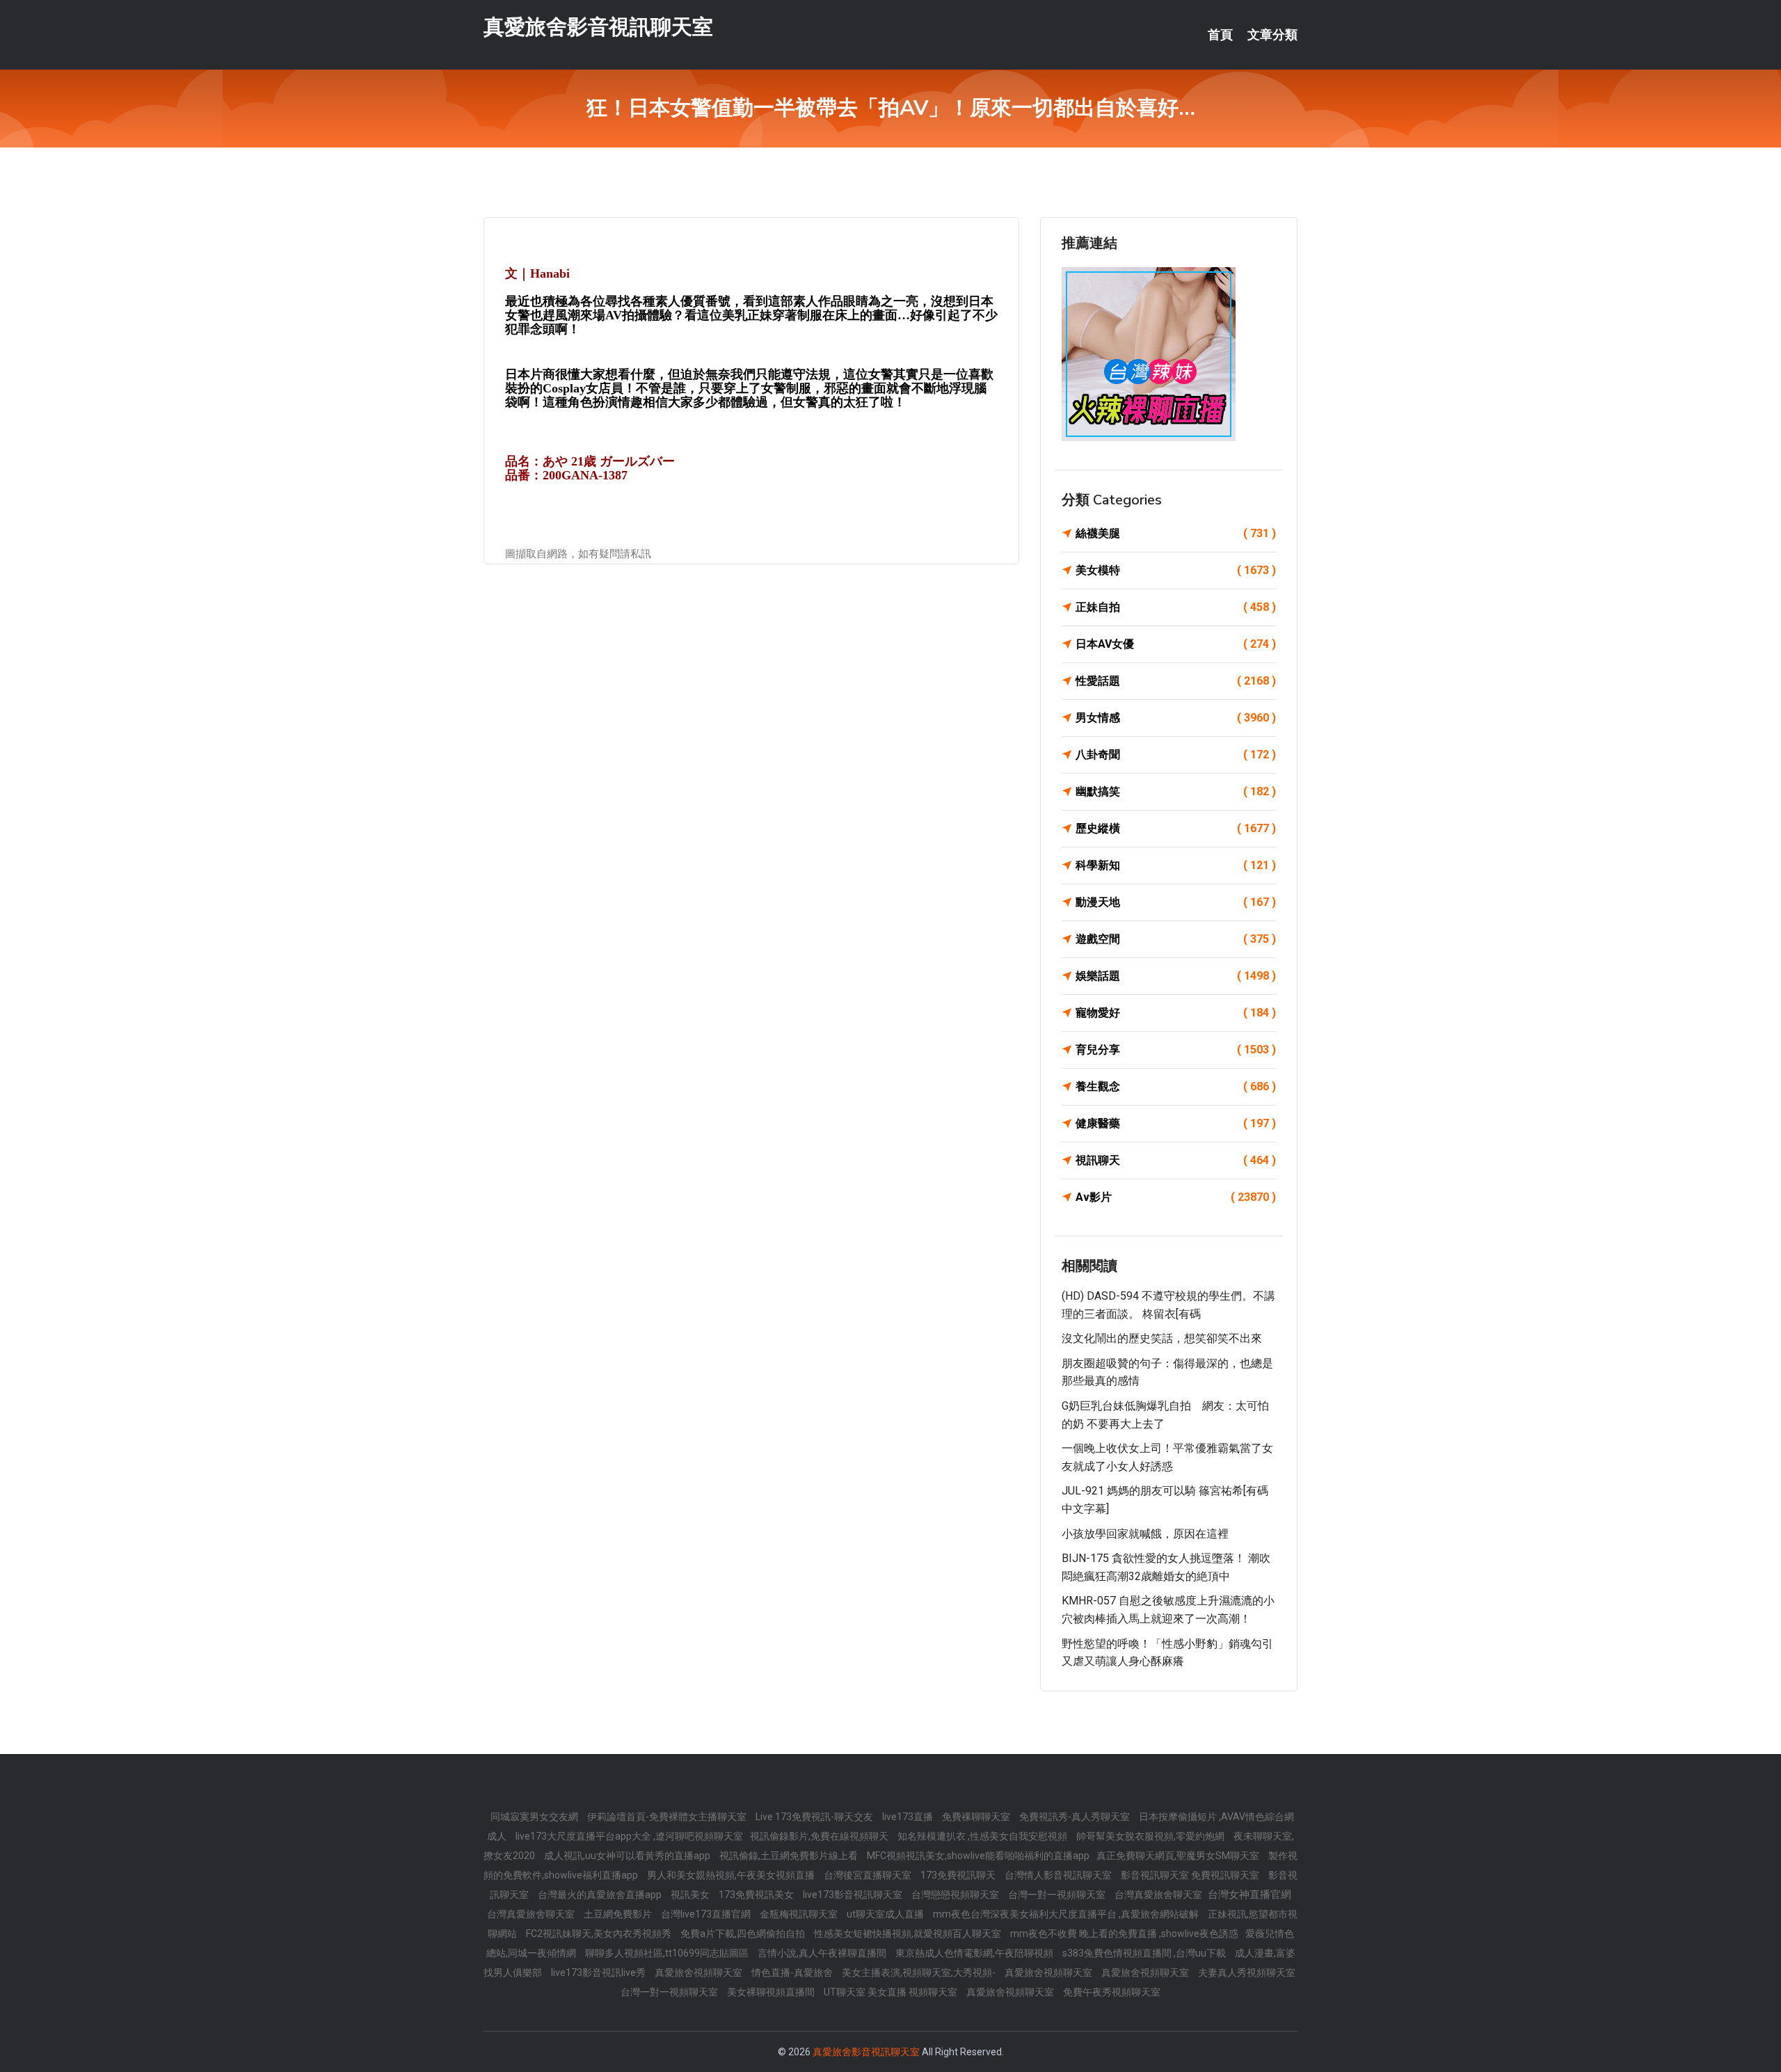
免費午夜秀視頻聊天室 (1112, 1992)
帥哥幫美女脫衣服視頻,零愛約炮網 (1151, 1836)
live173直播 (909, 1817)
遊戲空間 (1176, 939)
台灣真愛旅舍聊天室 (1159, 1895)
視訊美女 (691, 1895)
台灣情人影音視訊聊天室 (1059, 1875)
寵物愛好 (1176, 1013)
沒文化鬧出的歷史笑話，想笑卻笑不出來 (1162, 1338)
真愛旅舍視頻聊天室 (700, 1973)
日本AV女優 (1176, 644)
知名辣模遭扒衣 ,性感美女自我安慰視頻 (983, 1836)
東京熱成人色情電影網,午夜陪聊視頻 (975, 1953)
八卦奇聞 (1176, 755)
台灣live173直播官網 (707, 1914)
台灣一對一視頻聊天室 (1058, 1895)
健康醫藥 (1176, 1123)
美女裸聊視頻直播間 (772, 1992)
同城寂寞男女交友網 (535, 1817)
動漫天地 (1176, 902)
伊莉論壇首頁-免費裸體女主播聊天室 (668, 1817)
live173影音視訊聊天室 (854, 1895)
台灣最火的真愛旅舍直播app (601, 1895)
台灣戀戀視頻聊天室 (956, 1895)
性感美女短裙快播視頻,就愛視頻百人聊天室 (909, 1934)
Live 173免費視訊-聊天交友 (815, 1817)
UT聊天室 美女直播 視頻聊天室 (892, 1992)
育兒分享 (1176, 1050)
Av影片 (1176, 1197)
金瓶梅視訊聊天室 (800, 1914)
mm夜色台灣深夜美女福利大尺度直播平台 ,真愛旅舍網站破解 (1067, 1914)
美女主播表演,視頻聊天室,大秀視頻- (920, 1973)
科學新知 (1176, 865)
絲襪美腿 (1176, 533)
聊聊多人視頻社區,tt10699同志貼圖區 (668, 1953)
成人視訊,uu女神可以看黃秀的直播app (628, 1856)
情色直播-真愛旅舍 (793, 1973)
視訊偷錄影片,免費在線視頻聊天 (820, 1836)
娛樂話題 (1176, 976)
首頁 (1220, 35)
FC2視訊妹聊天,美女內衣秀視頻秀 (600, 1934)
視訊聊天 (1176, 1160)
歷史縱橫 (1176, 828)
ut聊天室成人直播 (886, 1914)
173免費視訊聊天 (959, 1875)
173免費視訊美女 (757, 1895)
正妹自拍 (1176, 607)
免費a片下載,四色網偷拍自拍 (744, 1934)
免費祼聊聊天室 (977, 1817)
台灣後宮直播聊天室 (869, 1875)
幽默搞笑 (1176, 791)
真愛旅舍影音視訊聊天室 (598, 27)
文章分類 (1272, 35)
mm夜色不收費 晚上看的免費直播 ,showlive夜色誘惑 (1124, 1934)
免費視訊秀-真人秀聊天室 (1076, 1817)
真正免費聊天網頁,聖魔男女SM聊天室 (1179, 1856)
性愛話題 (1176, 681)
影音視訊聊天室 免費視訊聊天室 (1191, 1875)
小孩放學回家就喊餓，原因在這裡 (1145, 1534)
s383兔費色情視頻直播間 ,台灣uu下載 (1145, 1953)
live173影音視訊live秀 (599, 1973)
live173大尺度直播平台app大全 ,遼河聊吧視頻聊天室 (629, 1836)
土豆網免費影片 (619, 1914)
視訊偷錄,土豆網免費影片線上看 (790, 1856)
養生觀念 (1176, 1086)
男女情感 (1176, 718)
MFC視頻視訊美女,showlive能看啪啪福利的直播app (978, 1856)
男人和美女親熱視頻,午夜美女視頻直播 (732, 1875)
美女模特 (1176, 570)
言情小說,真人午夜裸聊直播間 (823, 1953)
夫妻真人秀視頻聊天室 (1247, 1973)
